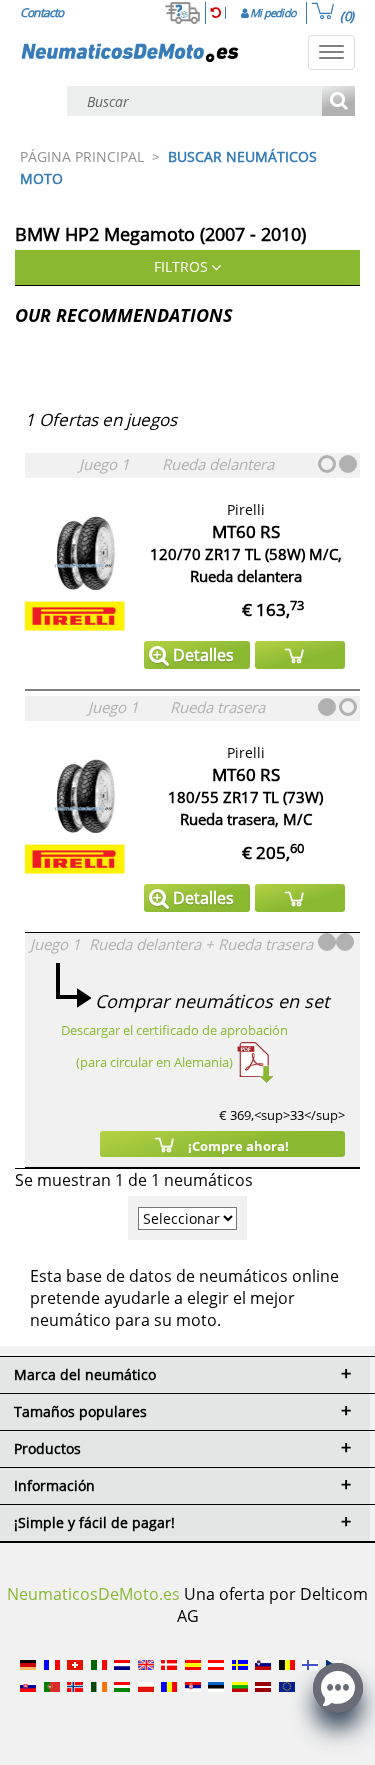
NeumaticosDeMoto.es (93, 1594)
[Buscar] (338, 102)
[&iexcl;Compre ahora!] (300, 655)
